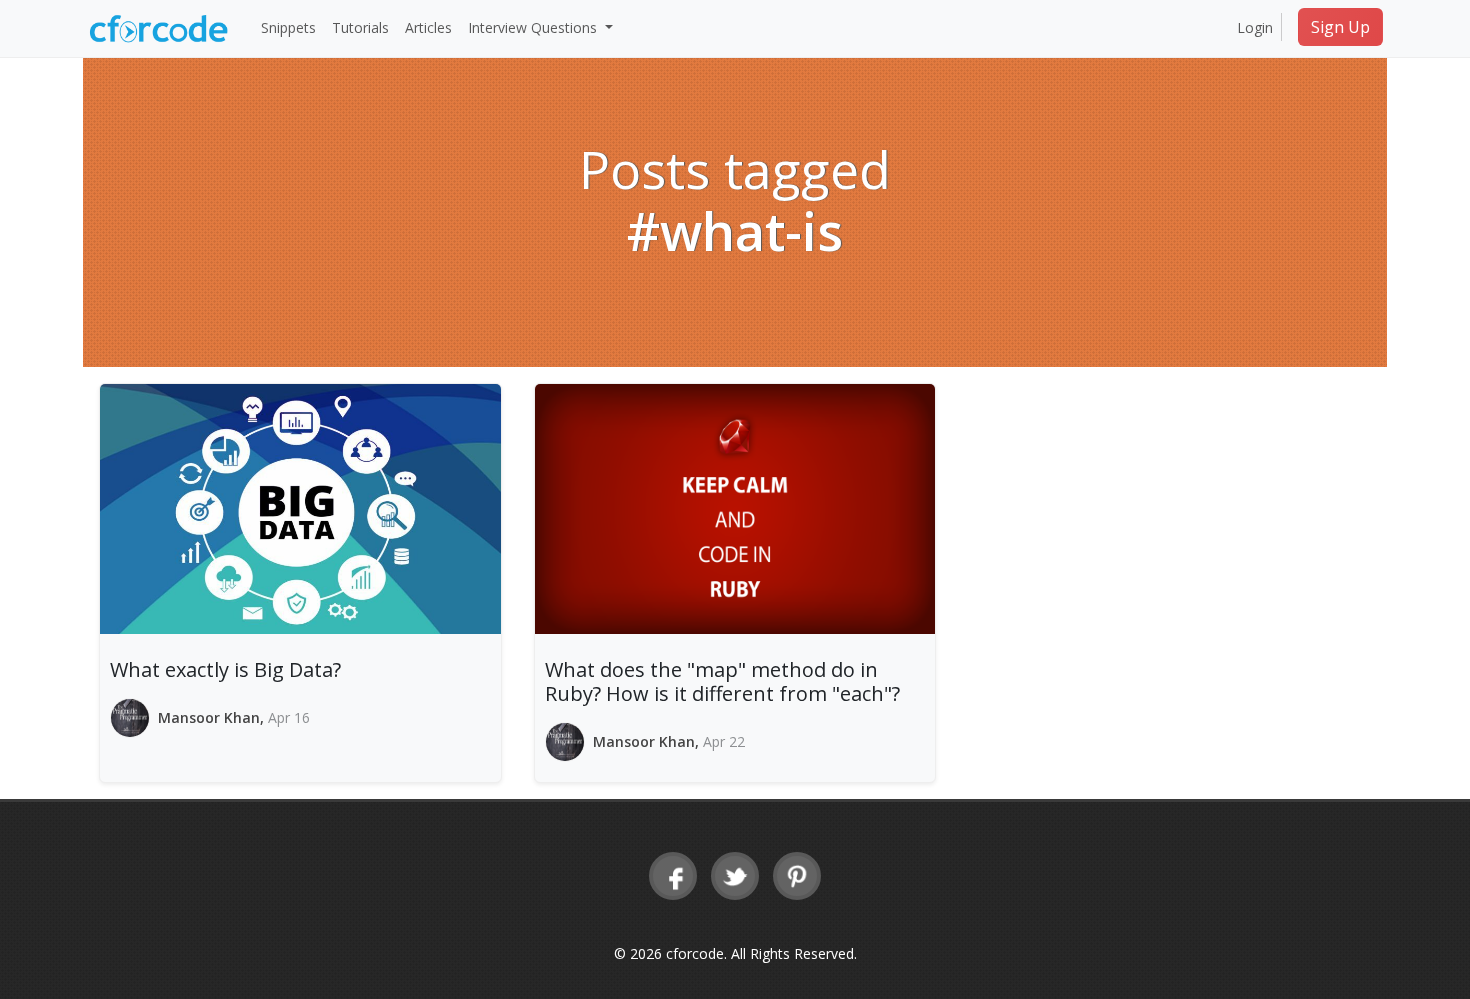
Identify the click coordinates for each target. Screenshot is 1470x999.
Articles (428, 27)
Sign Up (1340, 27)
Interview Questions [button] (534, 27)
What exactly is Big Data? (225, 669)
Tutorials (360, 27)
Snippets (288, 27)
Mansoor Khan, (213, 717)
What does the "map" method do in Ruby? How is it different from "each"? (722, 681)
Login (1255, 27)
